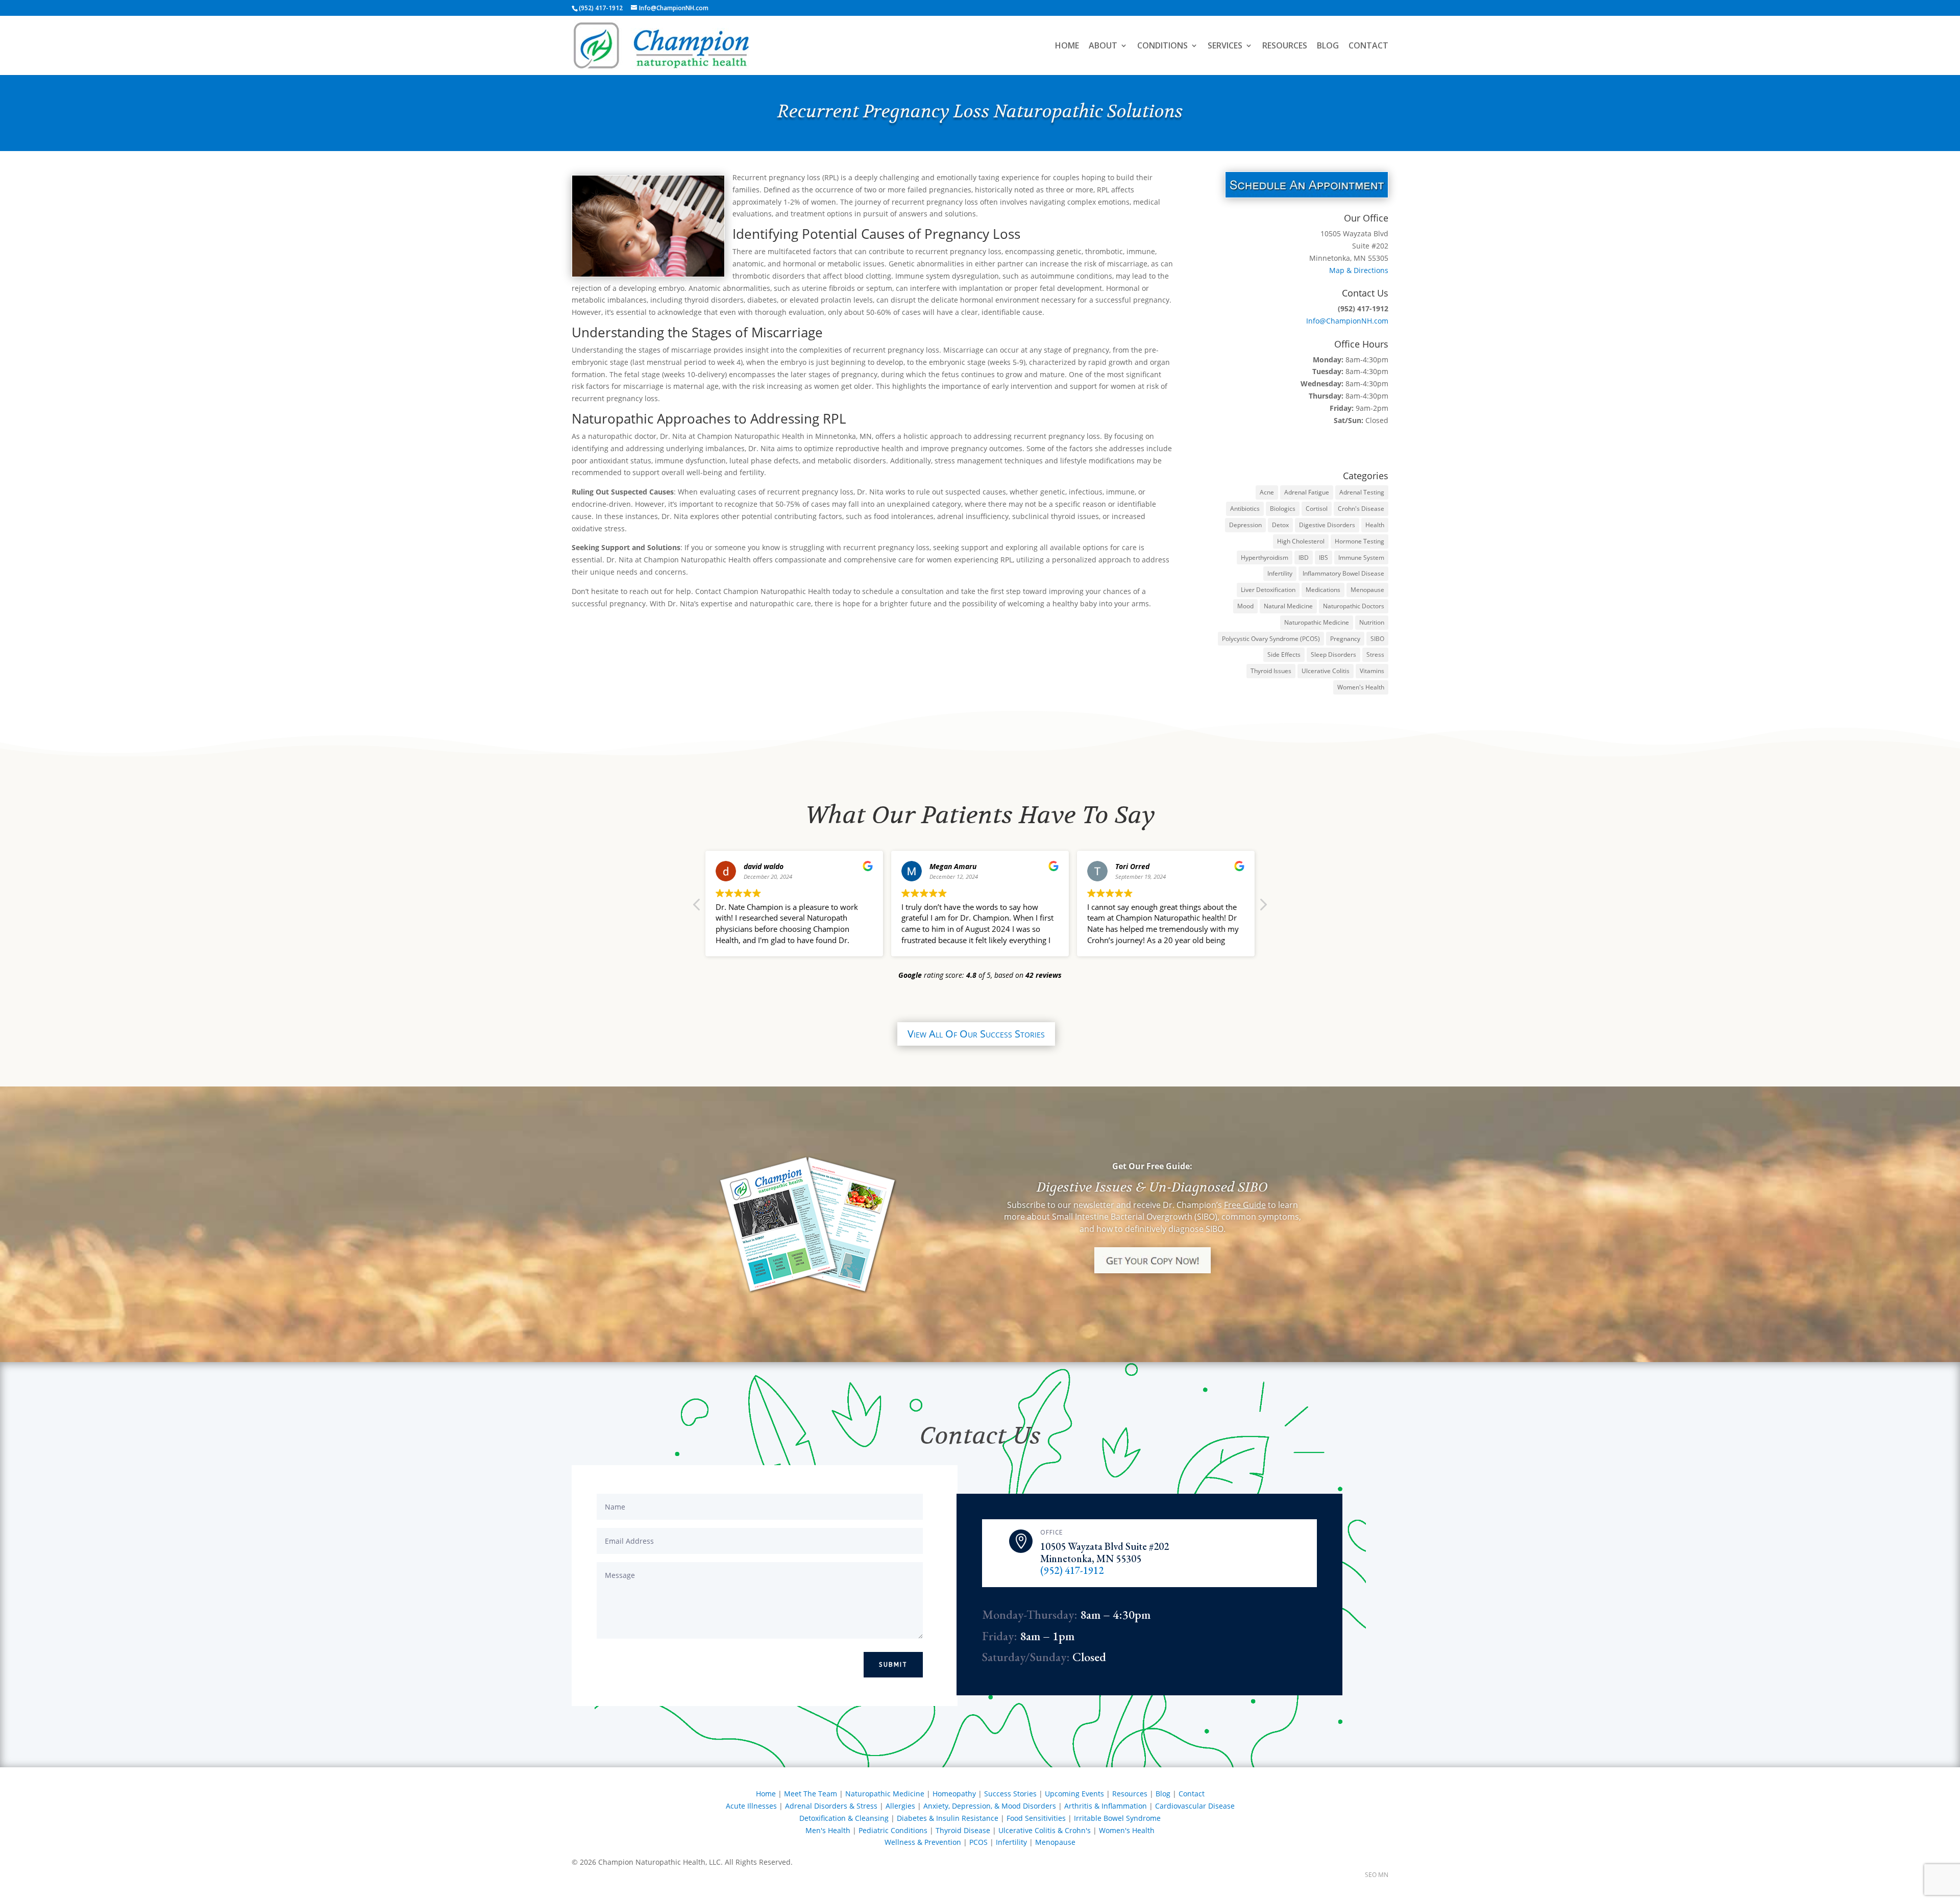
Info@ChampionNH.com (1347, 321)
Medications (1323, 590)
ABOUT (1103, 46)
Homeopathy (954, 1794)
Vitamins (1372, 671)
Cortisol (1317, 509)
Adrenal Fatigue (1307, 492)
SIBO (1377, 639)
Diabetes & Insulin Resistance (948, 1818)
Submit (893, 1665)
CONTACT (1368, 46)
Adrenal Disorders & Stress (831, 1806)
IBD (1304, 558)
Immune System (1361, 558)
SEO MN (1377, 1875)
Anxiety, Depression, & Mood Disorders (990, 1806)
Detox (1280, 525)
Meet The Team (811, 1794)
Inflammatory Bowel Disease (1343, 573)
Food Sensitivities (1036, 1818)
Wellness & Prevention (923, 1842)
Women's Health (1361, 687)
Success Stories (1010, 1794)
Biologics (1283, 509)
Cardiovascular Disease (1195, 1806)
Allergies (900, 1806)
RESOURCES (1285, 46)
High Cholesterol (1301, 541)
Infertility (1280, 573)
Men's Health (828, 1830)
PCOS (978, 1842)
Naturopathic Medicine (1317, 622)
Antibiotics (1245, 509)
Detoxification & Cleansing (844, 1818)
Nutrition (1372, 622)
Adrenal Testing (1362, 492)
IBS (1324, 558)
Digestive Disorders (1327, 525)
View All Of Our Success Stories (976, 1034)
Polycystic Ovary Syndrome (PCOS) (1271, 639)
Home (766, 1794)
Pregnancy (1345, 639)
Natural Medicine (1288, 606)
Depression (1245, 525)
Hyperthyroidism (1265, 558)
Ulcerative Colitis (1326, 671)
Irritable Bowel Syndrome (1117, 1818)
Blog (1163, 1794)
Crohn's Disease (1361, 509)
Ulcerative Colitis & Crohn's (1045, 1830)
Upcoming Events (1074, 1794)
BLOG (1328, 46)
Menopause (1367, 590)
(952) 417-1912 (1072, 1570)
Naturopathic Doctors (1354, 606)
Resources (1130, 1794)
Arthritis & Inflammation (1106, 1806)
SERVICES (1225, 46)
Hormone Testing (1359, 541)
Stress (1375, 654)
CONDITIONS (1162, 46)
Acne (1267, 492)
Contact (1192, 1794)
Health (1375, 525)
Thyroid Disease (963, 1830)
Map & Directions (1359, 270)
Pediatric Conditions (893, 1830)
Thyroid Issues (1271, 671)
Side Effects (1284, 654)
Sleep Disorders (1333, 654)
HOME (1067, 46)
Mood (1245, 606)
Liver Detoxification (1268, 590)
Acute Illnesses (751, 1806)
